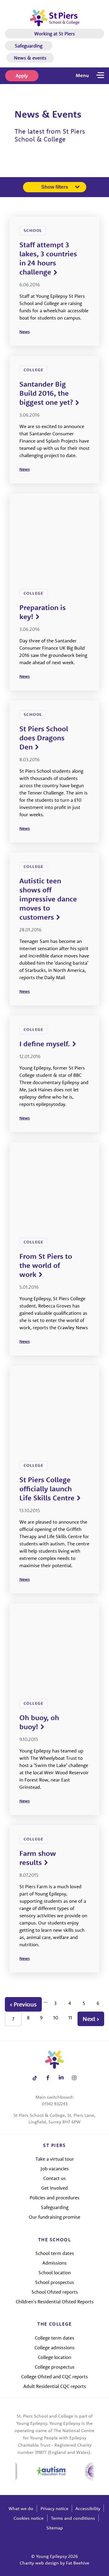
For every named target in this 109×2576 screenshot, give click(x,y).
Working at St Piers (54, 34)
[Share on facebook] (48, 2078)
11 (70, 2018)
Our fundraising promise (54, 2217)
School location (55, 2272)
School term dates (55, 2253)
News (25, 332)
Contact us (54, 2178)
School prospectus (54, 2282)
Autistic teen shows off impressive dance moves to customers (48, 899)
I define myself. (45, 1044)
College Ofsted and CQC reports (54, 2376)
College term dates (54, 2338)
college (34, 370)
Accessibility (88, 2508)
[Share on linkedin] (61, 2078)
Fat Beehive (78, 2563)
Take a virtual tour (55, 2159)
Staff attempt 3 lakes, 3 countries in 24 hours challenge (48, 258)
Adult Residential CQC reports (55, 2386)
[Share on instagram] (74, 2078)
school (33, 230)
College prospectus (55, 2367)
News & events (30, 58)
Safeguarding (29, 46)
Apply (22, 76)
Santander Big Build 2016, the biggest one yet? (46, 393)
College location (54, 2357)
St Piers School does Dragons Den (44, 738)
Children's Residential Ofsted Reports (55, 2302)
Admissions (54, 2263)
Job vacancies (55, 2168)
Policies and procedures (54, 2198)
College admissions (54, 2347)
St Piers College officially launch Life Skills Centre (47, 1489)
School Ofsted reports (55, 2292)
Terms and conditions (73, 2518)
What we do (21, 2508)
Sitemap (55, 2528)
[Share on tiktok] (35, 2078)
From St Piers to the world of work (46, 1265)
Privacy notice (54, 2508)
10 (56, 2018)
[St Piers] (55, 18)
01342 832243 (55, 2104)
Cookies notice (29, 2518)
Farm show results (38, 1858)
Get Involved (54, 2188)
